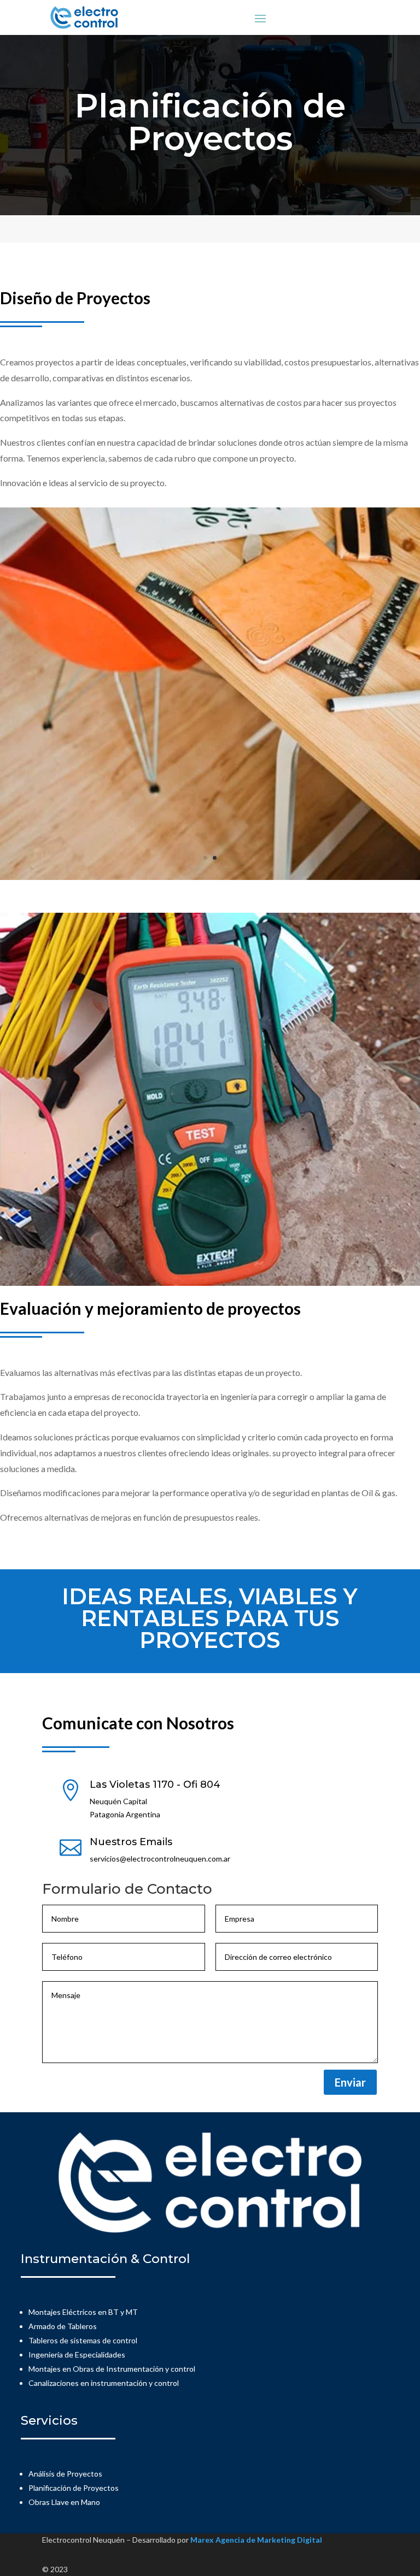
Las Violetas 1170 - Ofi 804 (155, 1785)
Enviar (350, 2082)
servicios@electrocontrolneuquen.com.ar (160, 1859)
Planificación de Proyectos (74, 2488)
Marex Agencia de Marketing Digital (256, 2540)
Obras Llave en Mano (64, 2502)
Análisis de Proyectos (65, 2474)
